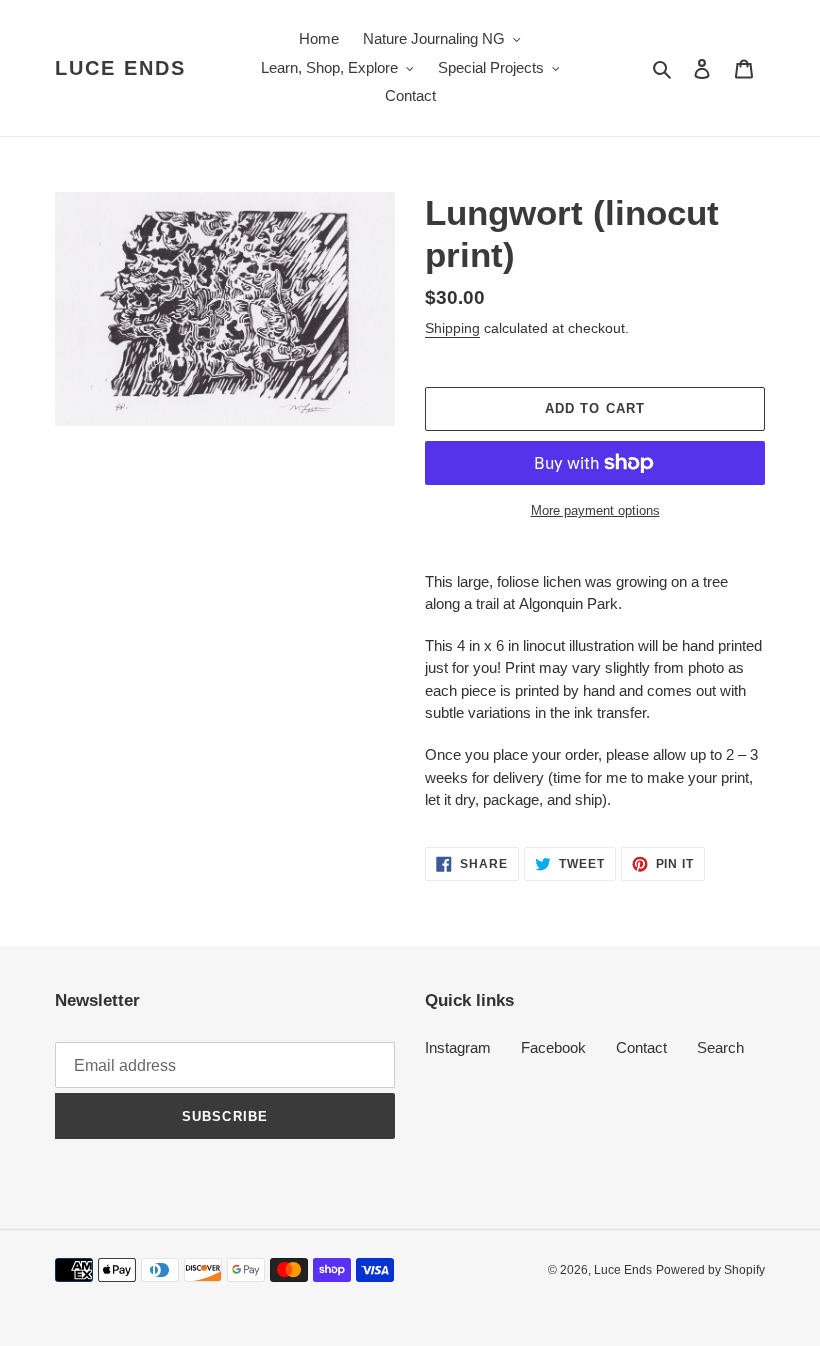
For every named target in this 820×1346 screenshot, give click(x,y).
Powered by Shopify (710, 1270)
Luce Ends (120, 68)
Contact (641, 1047)
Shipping (452, 328)
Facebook (553, 1047)
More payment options (595, 510)
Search (720, 1047)
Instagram (458, 1047)
